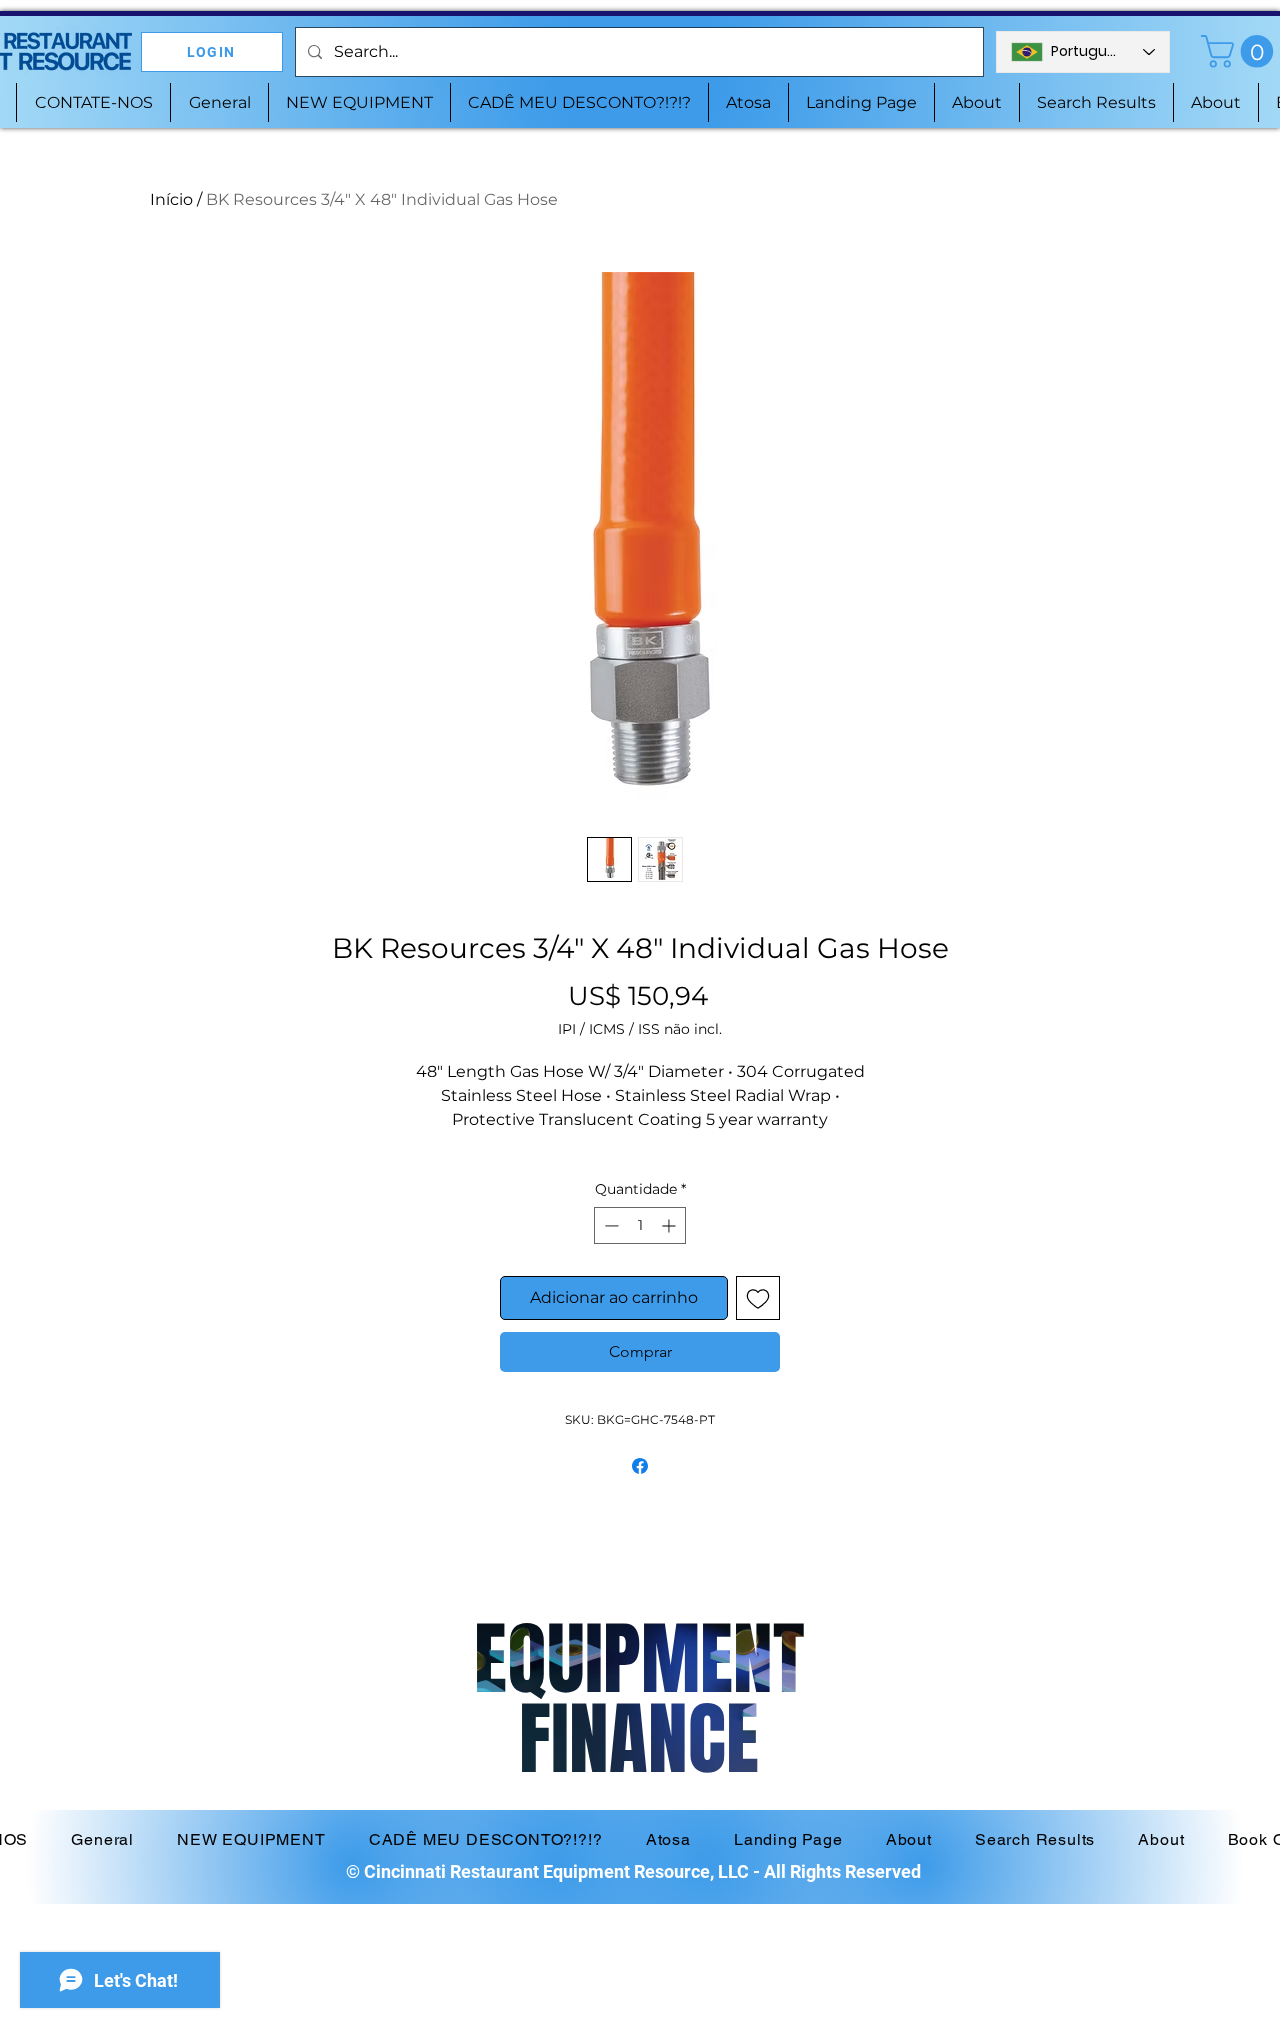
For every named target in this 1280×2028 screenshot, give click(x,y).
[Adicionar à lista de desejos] (758, 1298)
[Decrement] (609, 1225)
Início (171, 199)
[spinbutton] (640, 1225)
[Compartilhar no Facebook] (640, 1466)
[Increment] (670, 1225)
